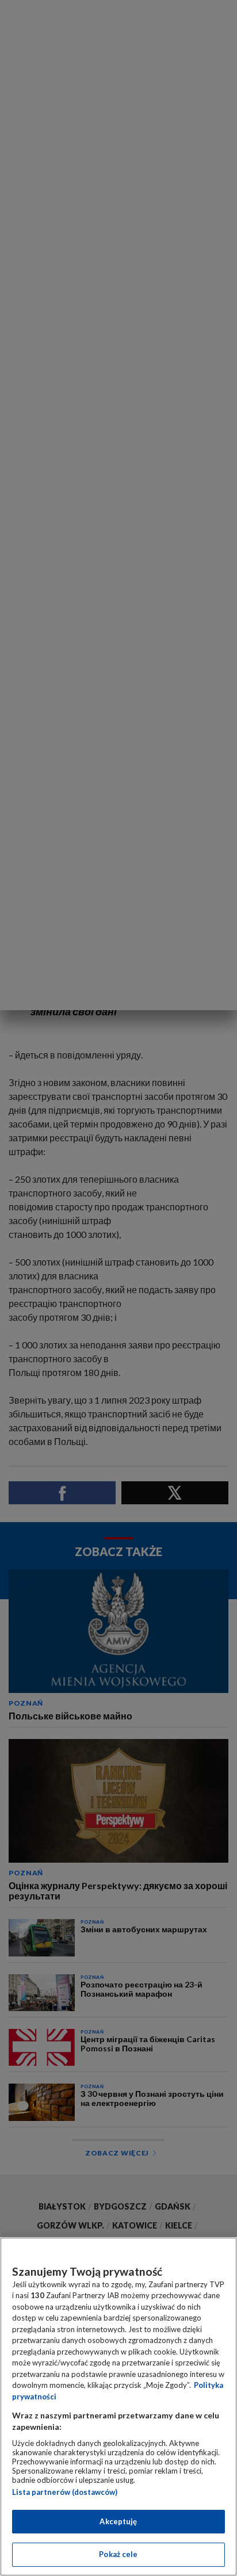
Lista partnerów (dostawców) (65, 2492)
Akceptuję (118, 2521)
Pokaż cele (118, 2554)
